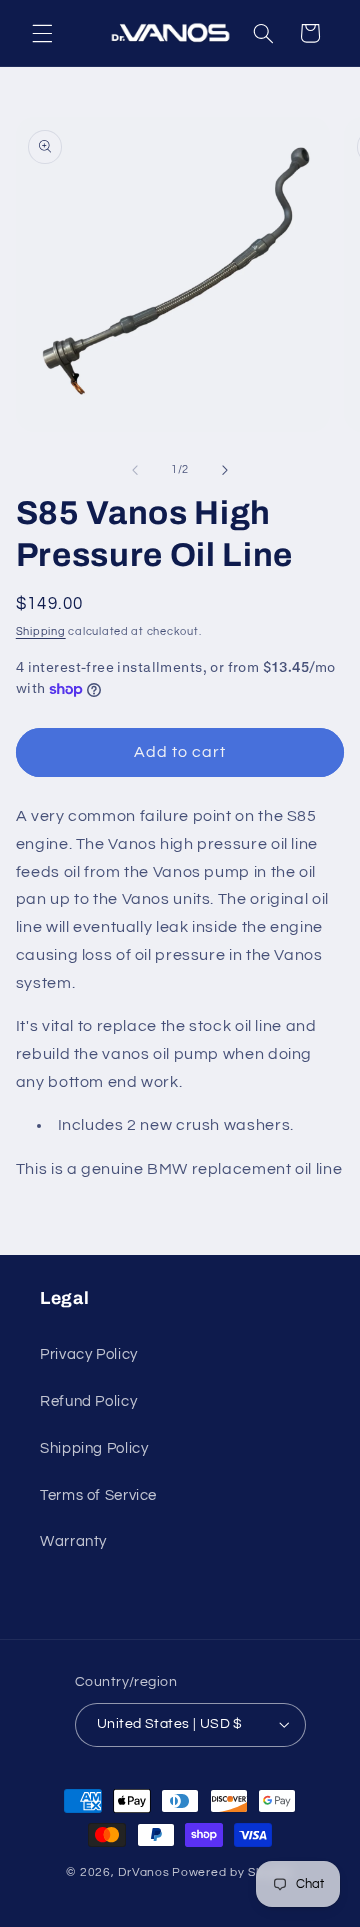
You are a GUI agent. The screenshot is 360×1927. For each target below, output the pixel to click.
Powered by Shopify (232, 1872)
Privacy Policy (89, 1354)
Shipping (41, 631)
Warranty (73, 1541)
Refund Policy (88, 1401)
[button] (42, 33)
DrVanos (143, 1872)
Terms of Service (98, 1495)
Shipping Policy (94, 1448)
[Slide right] (225, 470)
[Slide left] (135, 470)
